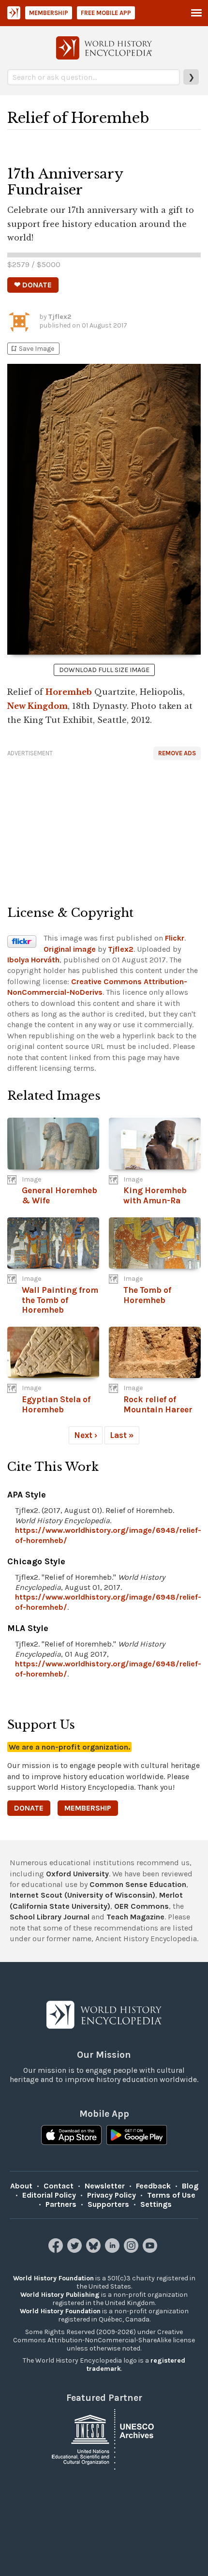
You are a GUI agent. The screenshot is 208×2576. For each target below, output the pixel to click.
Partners (61, 2204)
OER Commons (141, 1906)
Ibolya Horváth (33, 960)
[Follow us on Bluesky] (95, 2250)
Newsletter (105, 2186)
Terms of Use (171, 2195)
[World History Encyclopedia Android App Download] (137, 2136)
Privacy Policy (111, 2195)
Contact (59, 2186)
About (21, 2186)
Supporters (108, 2204)
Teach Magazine (135, 1917)
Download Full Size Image (104, 670)
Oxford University (77, 1874)
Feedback (153, 2186)
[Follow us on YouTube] (151, 2250)
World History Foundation (53, 2278)
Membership (49, 13)
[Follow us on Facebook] (57, 2250)
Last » (122, 1435)
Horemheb (69, 692)
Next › (86, 1435)
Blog (190, 2186)
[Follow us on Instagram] (132, 2250)
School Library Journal (50, 1917)
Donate (29, 1808)
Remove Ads (177, 753)
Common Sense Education (138, 1884)
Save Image (32, 349)
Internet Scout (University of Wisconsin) (82, 1895)
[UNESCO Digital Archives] (104, 2438)
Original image (70, 949)
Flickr (175, 938)
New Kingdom (37, 706)
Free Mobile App (106, 13)
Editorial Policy (49, 2195)
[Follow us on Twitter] (76, 2250)
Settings (156, 2204)
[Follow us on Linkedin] (113, 2250)
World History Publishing (60, 2295)
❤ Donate (33, 285)
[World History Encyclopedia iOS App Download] (71, 2136)
